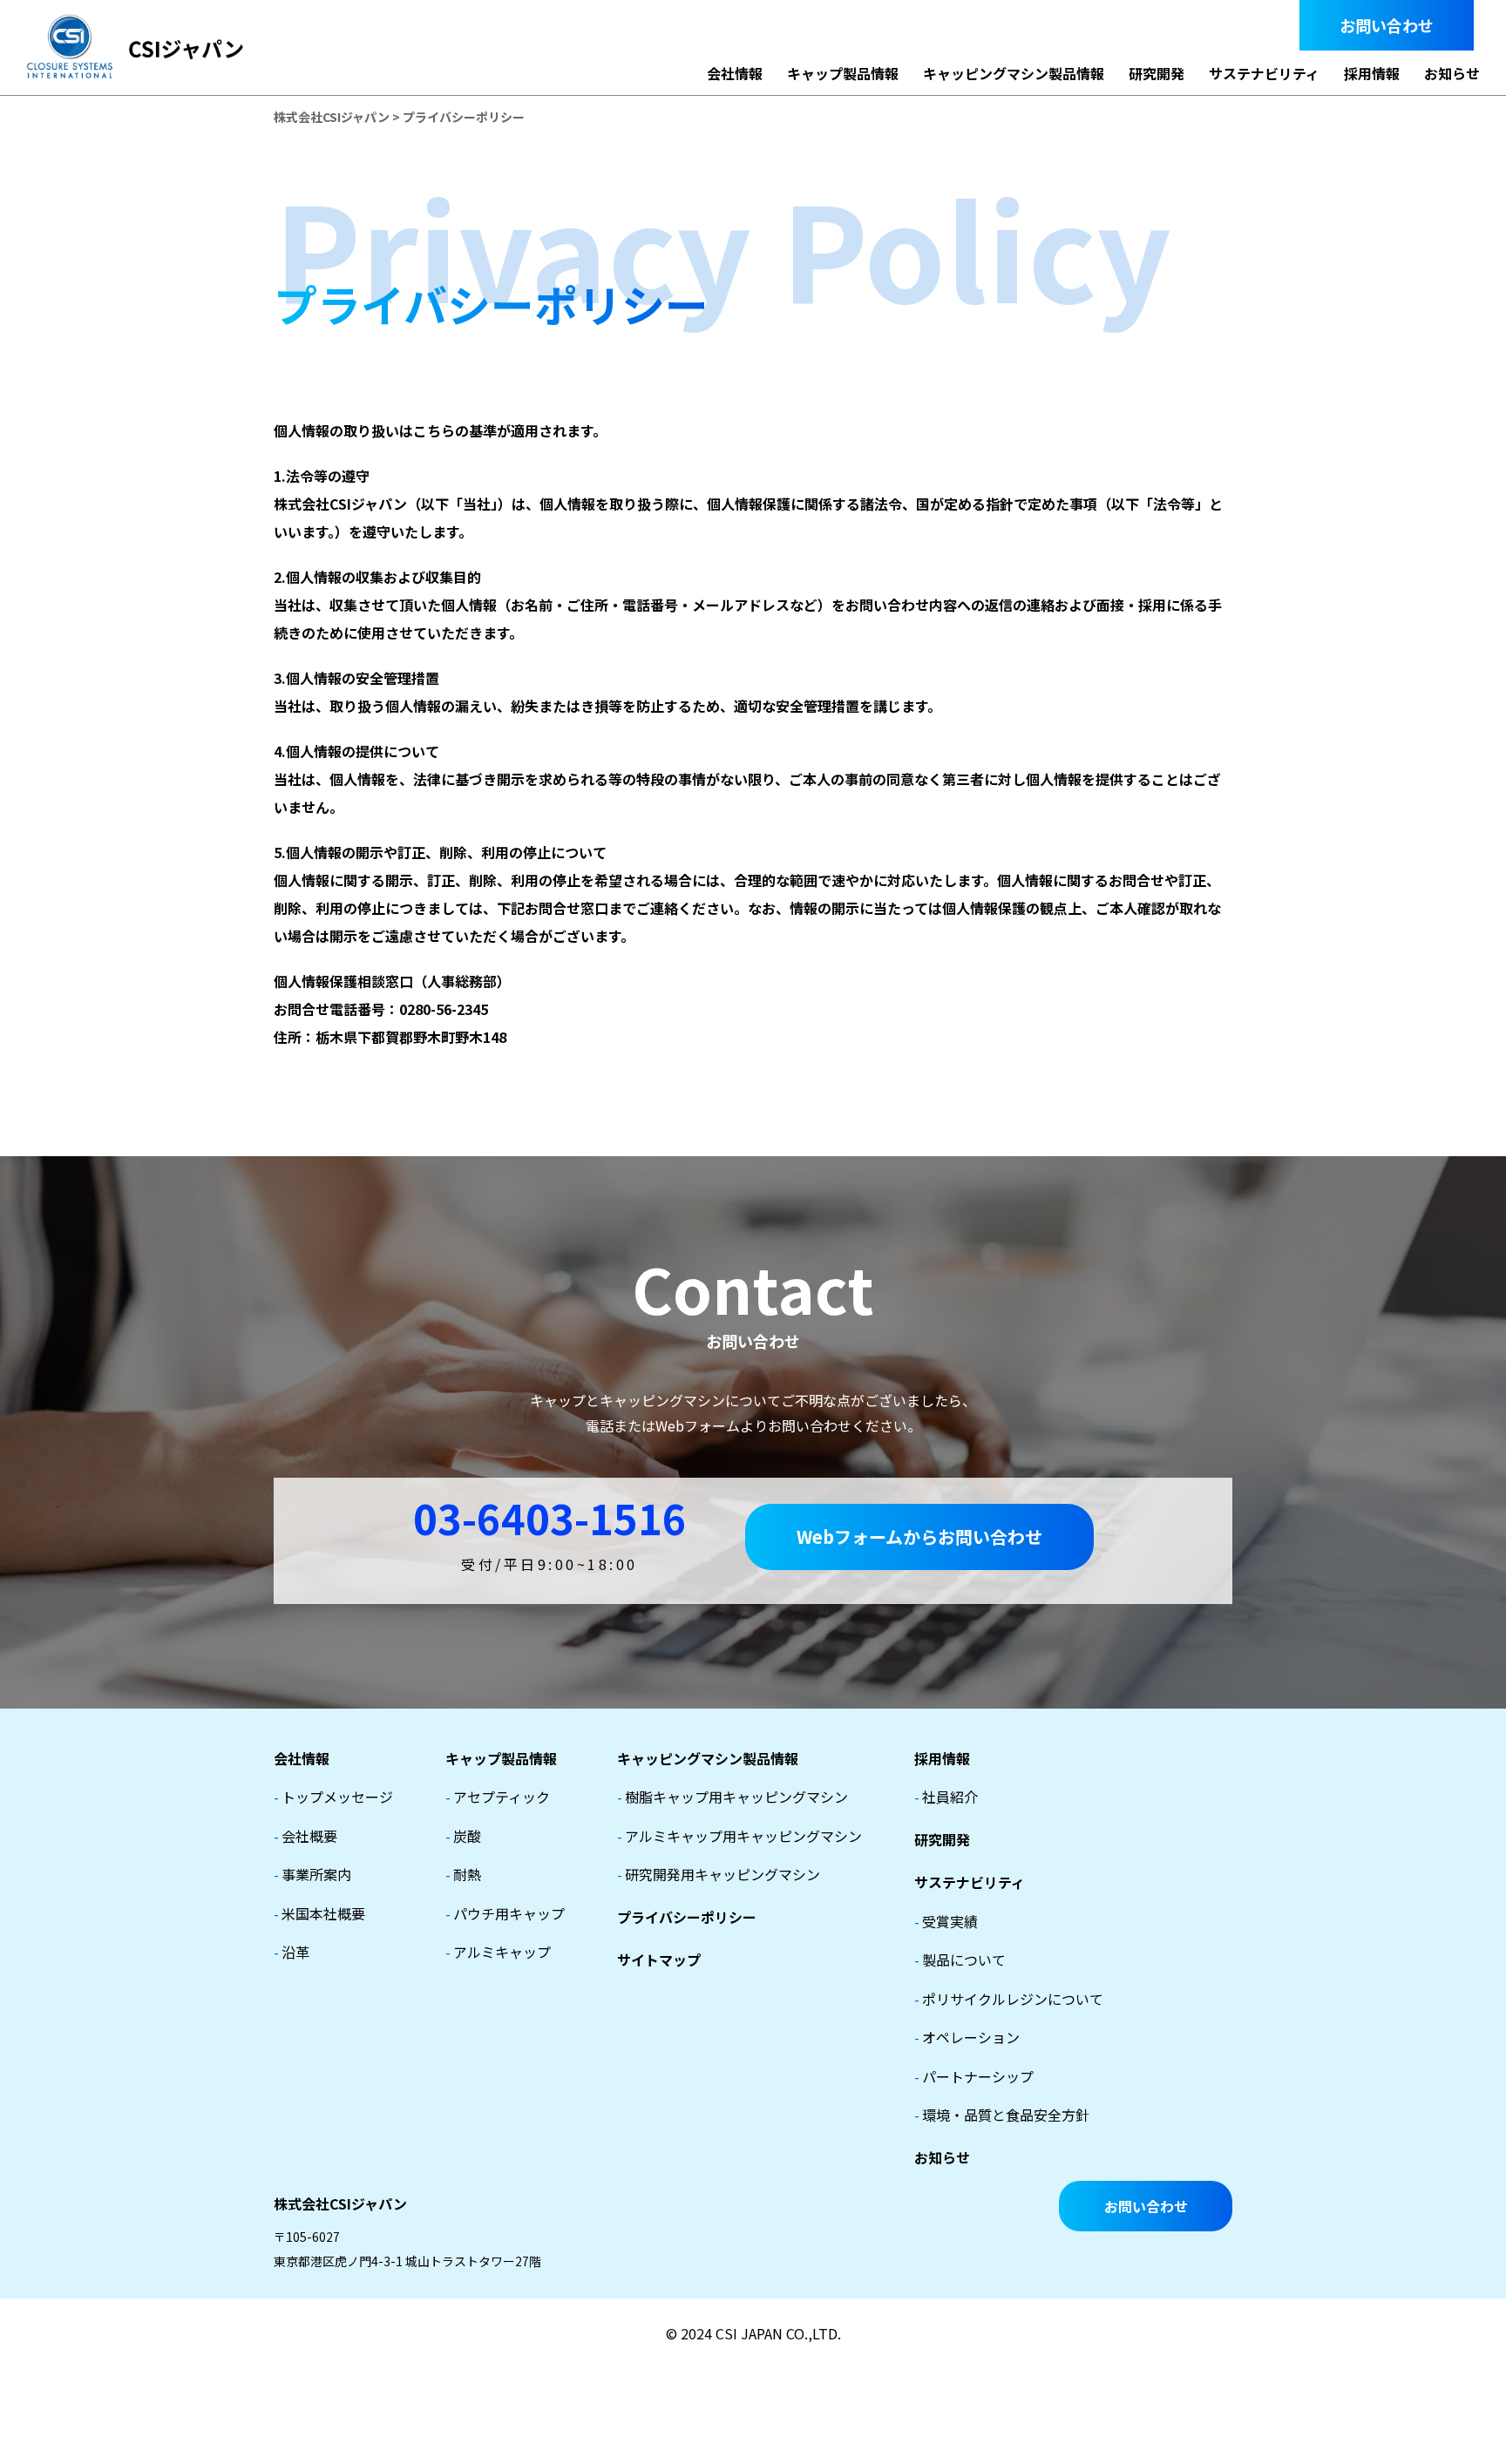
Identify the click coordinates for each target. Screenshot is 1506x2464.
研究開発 (1157, 73)
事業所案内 (312, 1874)
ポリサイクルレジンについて (1009, 1999)
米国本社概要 (319, 1913)
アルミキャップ (498, 1952)
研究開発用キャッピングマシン (719, 1874)
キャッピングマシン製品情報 (1014, 73)
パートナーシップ (974, 2076)
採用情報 (1372, 73)
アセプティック (498, 1797)
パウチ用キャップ (505, 1913)
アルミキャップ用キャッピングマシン (739, 1836)
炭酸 (463, 1836)
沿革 (292, 1952)
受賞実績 (946, 1921)
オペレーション (967, 2037)
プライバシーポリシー (687, 1917)
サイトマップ (659, 1960)
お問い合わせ (1387, 25)
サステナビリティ (1264, 73)
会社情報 (735, 73)
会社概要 (305, 1836)
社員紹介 (946, 1797)
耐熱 (463, 1874)
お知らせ (1452, 73)
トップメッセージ (333, 1797)
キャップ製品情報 (843, 73)
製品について (960, 1960)
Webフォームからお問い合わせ (919, 1537)
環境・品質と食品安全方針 (1002, 2115)
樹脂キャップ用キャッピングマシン (733, 1797)
